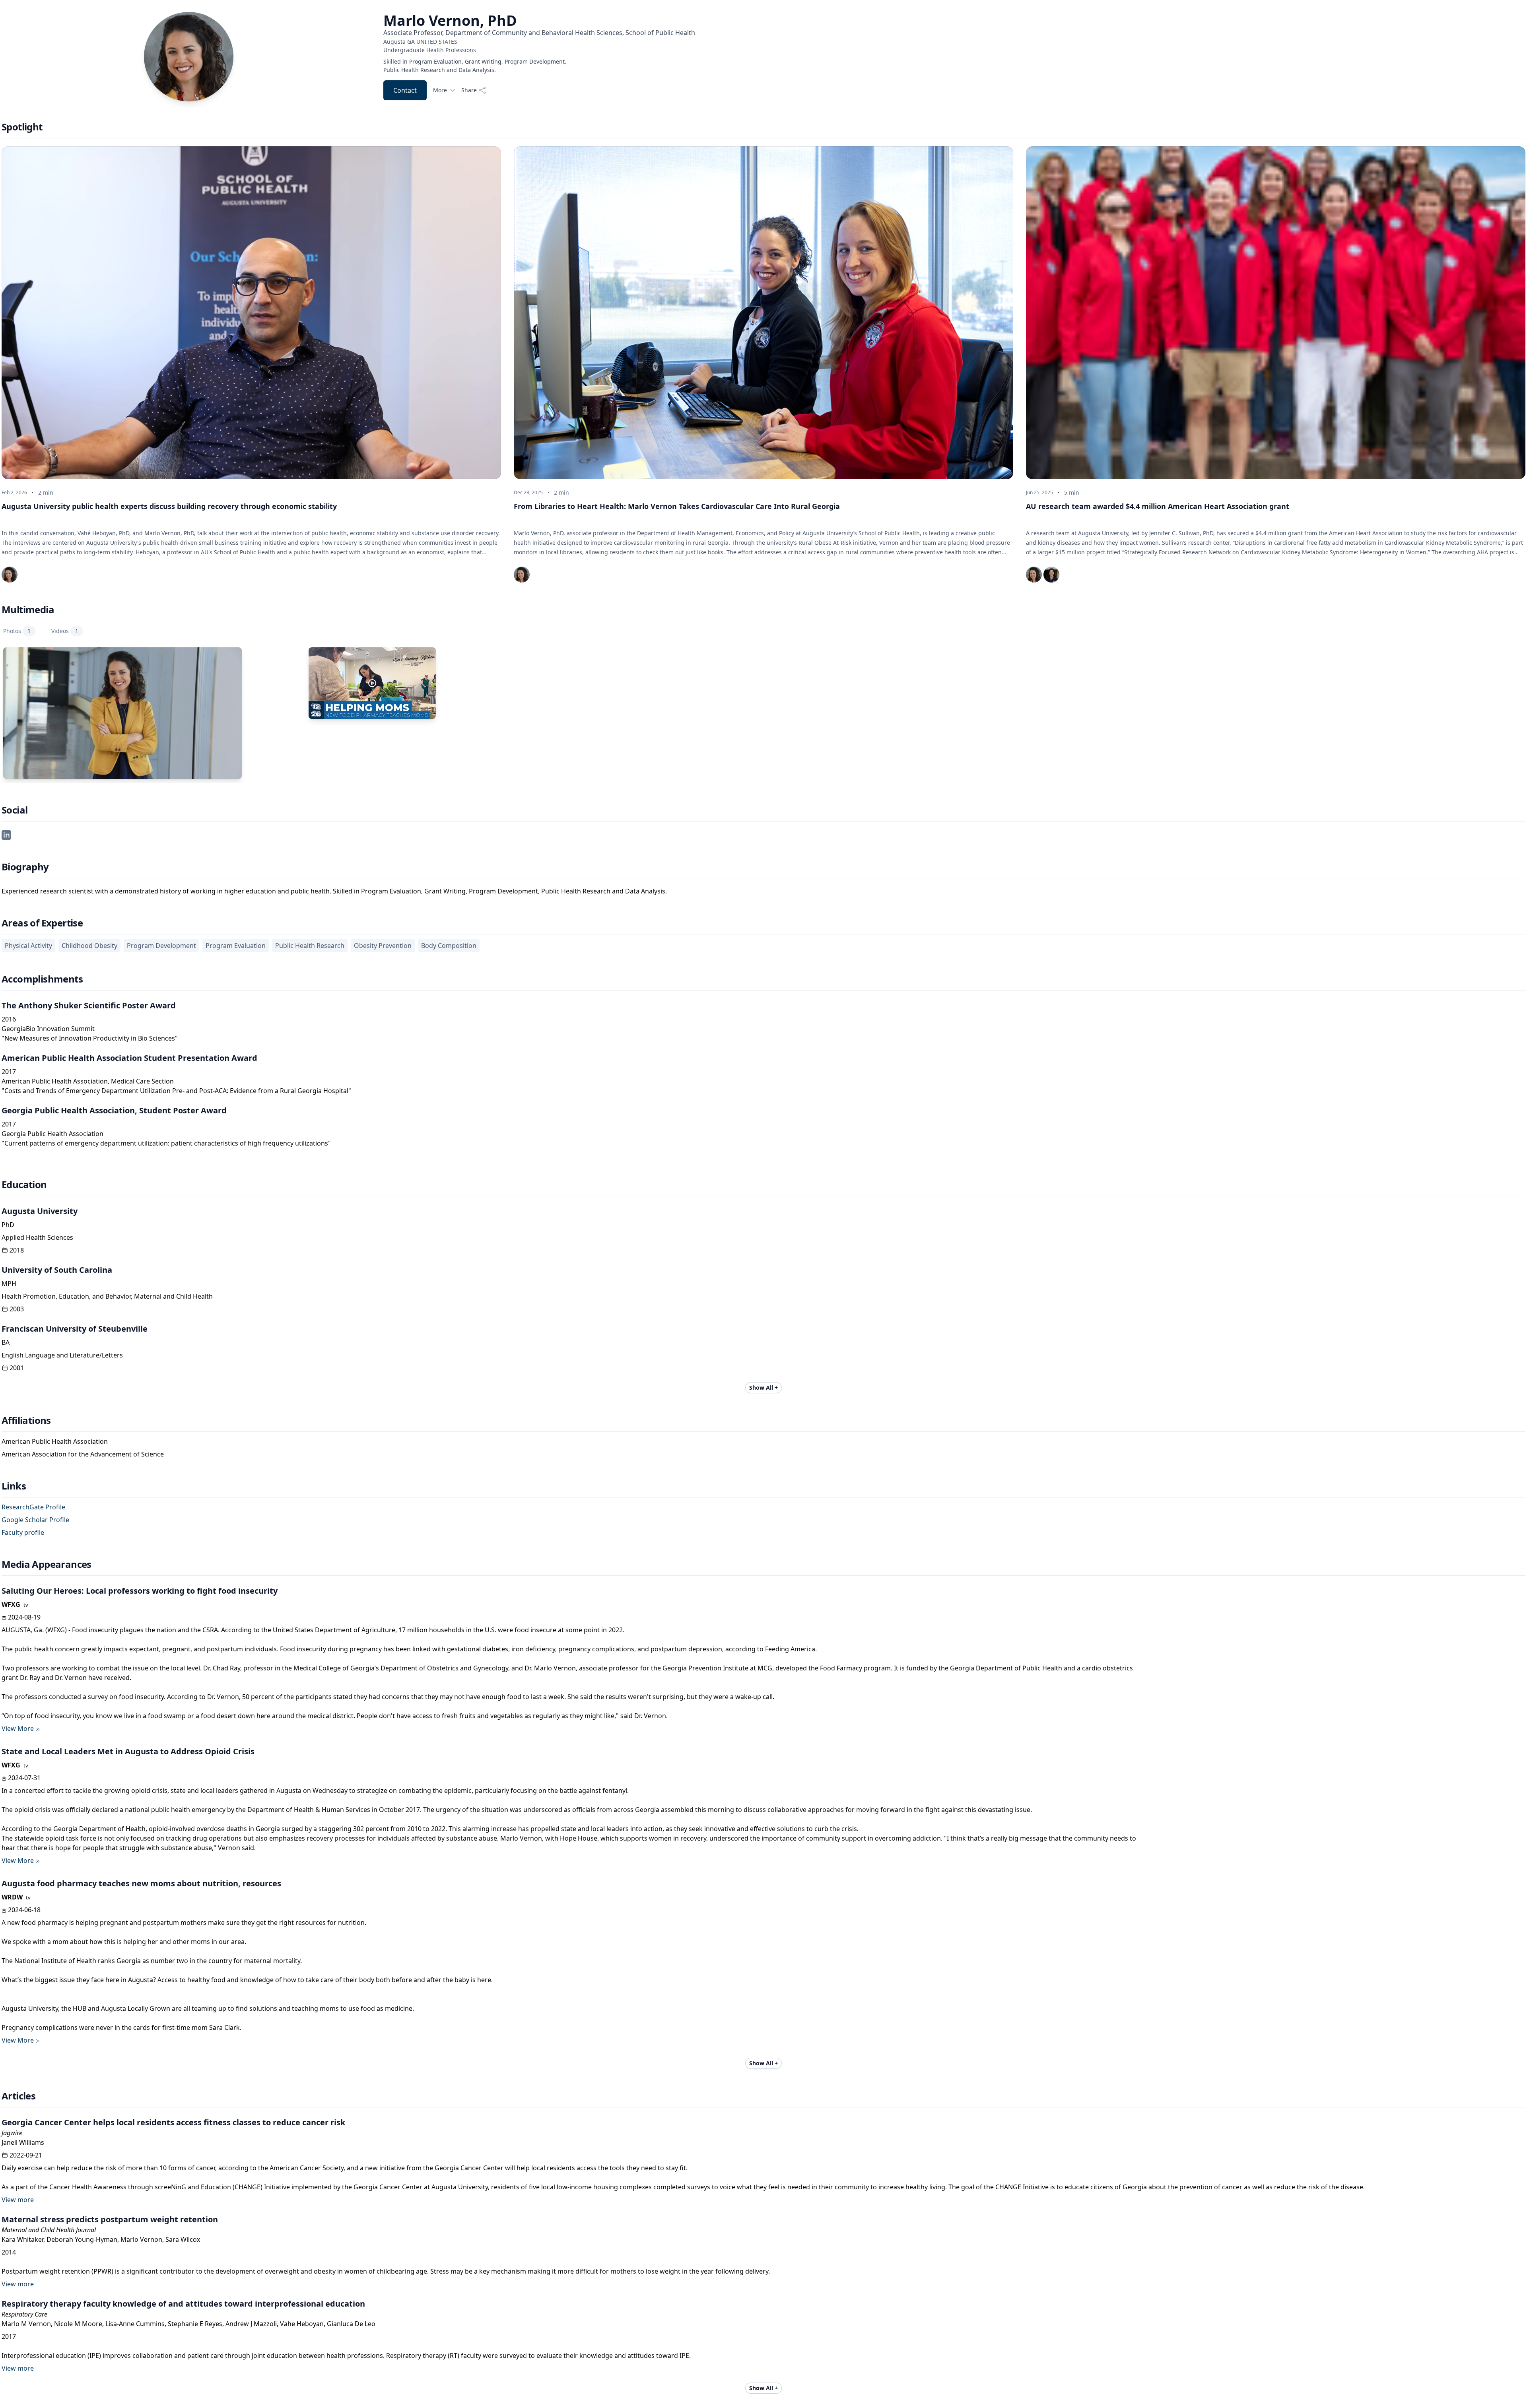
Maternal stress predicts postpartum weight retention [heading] (110, 2219)
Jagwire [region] (12, 2133)
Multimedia (28, 610)
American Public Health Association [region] (55, 1441)
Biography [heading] (25, 867)
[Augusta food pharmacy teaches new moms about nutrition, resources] (372, 683)
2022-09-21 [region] (26, 2155)
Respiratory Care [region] (24, 2314)
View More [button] (18, 1728)
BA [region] (6, 1342)
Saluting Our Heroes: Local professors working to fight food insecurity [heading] (140, 1591)
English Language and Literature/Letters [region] (62, 1355)
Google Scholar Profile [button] (35, 1520)
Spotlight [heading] (22, 127)
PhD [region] (8, 1225)
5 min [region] (1072, 492)
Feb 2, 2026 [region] (14, 493)
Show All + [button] (763, 1388)
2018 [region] (17, 1250)
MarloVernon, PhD (450, 21)
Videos (65, 631)
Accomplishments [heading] (42, 979)
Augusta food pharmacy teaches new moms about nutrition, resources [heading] (141, 1883)
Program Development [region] (161, 946)
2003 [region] (17, 1309)
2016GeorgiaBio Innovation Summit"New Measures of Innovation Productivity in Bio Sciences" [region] (90, 1029)
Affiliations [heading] (26, 1420)
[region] (539, 46)
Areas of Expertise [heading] (42, 923)
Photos (17, 631)
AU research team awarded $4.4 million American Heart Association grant (1158, 506)
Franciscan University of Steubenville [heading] (75, 1329)
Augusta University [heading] (40, 1211)
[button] (6, 834)
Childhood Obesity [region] (89, 946)
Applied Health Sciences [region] (37, 1237)
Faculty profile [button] (23, 1532)
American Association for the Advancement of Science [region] (83, 1454)
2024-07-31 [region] (24, 1778)
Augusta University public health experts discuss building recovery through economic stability (169, 506)
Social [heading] (15, 810)
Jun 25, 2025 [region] (1039, 493)
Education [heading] (24, 1185)
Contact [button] (405, 90)
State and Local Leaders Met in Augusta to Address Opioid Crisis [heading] (128, 1751)
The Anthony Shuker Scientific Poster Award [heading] (89, 1005)
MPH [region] (9, 1284)
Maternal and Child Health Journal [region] (49, 2230)
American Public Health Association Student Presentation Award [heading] (129, 1058)
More (440, 90)
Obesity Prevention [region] (383, 946)
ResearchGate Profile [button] (33, 1507)
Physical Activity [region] (28, 946)
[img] (10, 575)
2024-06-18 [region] (24, 1910)
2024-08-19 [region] (24, 1617)
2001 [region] (17, 1368)
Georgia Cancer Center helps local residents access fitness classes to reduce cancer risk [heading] (173, 2122)
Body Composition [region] (449, 946)
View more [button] (18, 2200)
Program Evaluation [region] (236, 946)
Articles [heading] (18, 2096)
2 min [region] (46, 492)
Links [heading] (14, 1486)
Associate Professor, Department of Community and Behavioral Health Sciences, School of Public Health (539, 33)
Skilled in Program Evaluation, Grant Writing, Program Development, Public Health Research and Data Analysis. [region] (475, 66)
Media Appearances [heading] (47, 1564)
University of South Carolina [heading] (57, 1270)
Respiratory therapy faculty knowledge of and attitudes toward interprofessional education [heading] (183, 2304)
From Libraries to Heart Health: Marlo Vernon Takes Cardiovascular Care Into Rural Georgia (677, 506)
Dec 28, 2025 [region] (528, 493)
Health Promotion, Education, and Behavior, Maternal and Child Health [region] (107, 1296)
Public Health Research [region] (310, 946)
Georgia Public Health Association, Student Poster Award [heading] (114, 1110)
